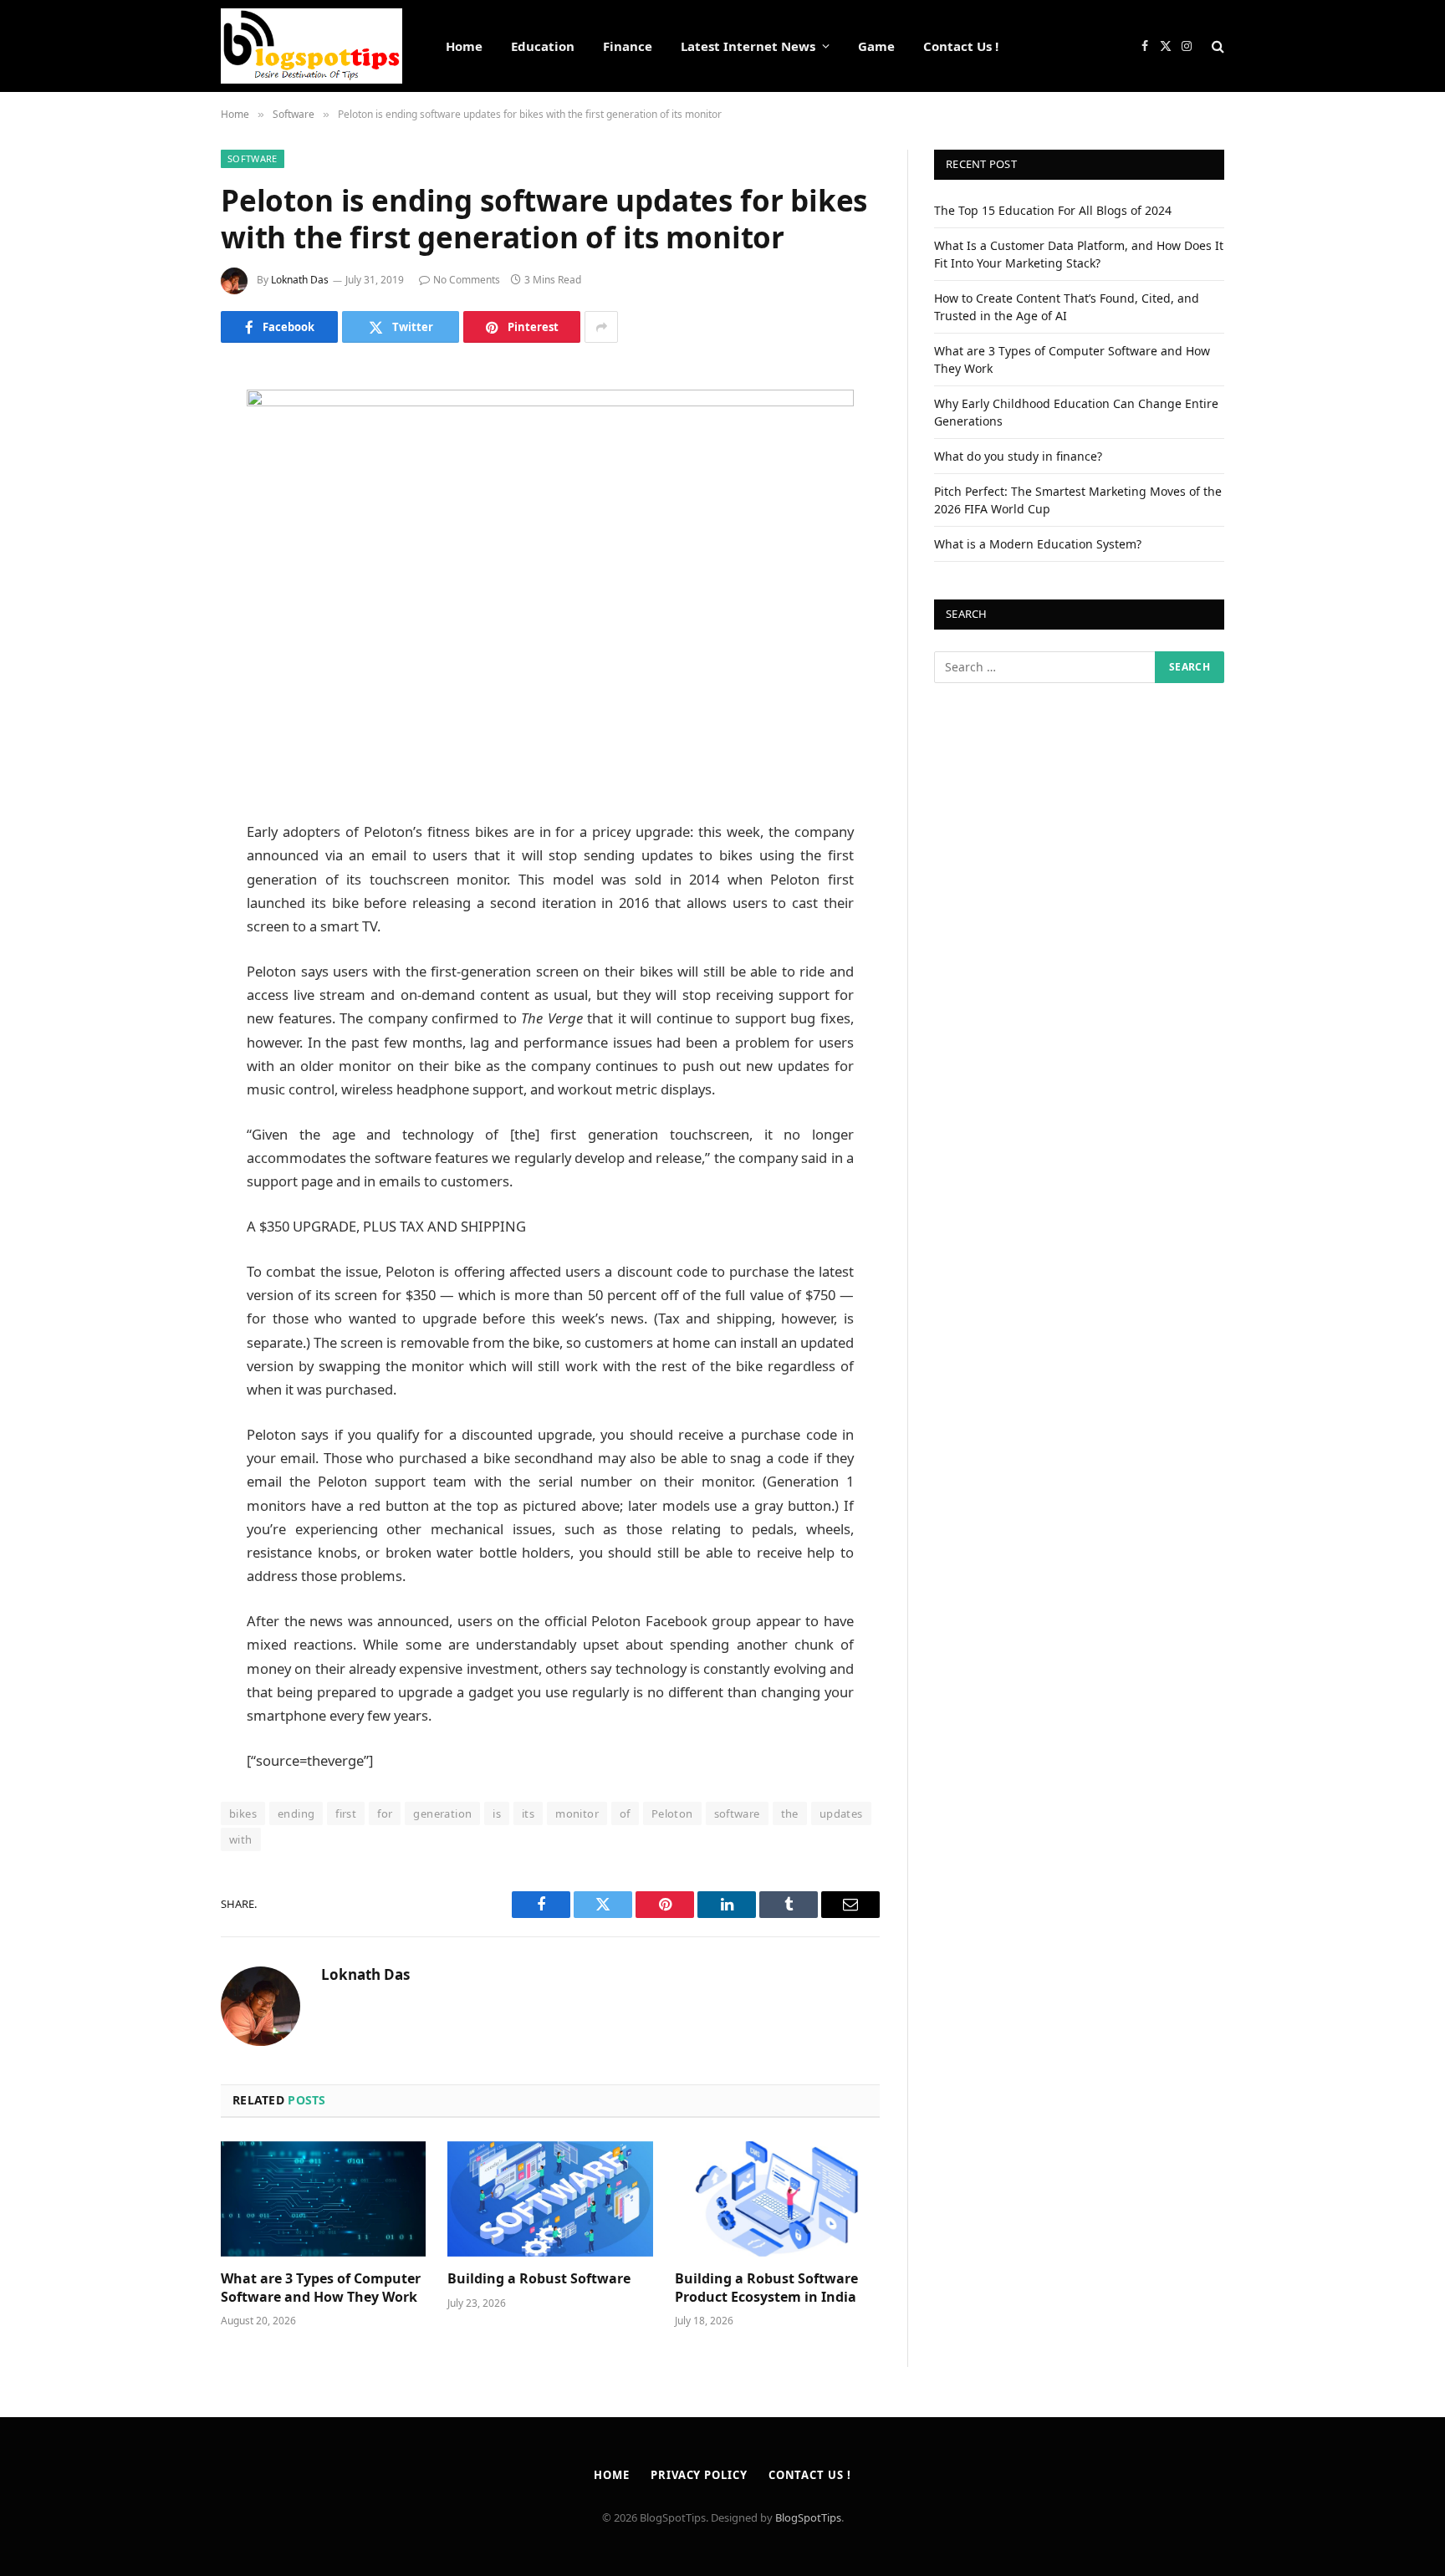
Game (876, 46)
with (241, 1839)
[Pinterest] (162, 548)
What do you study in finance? (1018, 456)
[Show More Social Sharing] (601, 327)
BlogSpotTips (808, 2517)
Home (464, 46)
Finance (628, 46)
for (385, 1813)
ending (296, 1813)
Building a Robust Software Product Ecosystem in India (766, 2288)
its (528, 1813)
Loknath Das (300, 280)
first (346, 1813)
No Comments (467, 280)
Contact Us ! (961, 46)
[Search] (1216, 46)
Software (253, 158)
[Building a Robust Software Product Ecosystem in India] (777, 2199)
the (790, 1813)
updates (841, 1813)
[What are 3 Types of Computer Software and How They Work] (323, 2199)
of (625, 1813)
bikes (243, 1813)
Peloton (672, 1813)
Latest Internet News (748, 46)
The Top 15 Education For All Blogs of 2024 (1053, 210)
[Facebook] (162, 420)
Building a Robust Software (539, 2279)
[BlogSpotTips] (311, 46)
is (497, 1813)
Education (543, 46)
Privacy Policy (699, 2475)
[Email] (162, 590)
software (737, 1813)
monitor (577, 1813)
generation (442, 1813)
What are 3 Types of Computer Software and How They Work (321, 2288)
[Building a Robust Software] (550, 2199)
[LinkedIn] (162, 505)
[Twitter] (162, 462)
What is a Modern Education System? (1038, 544)
